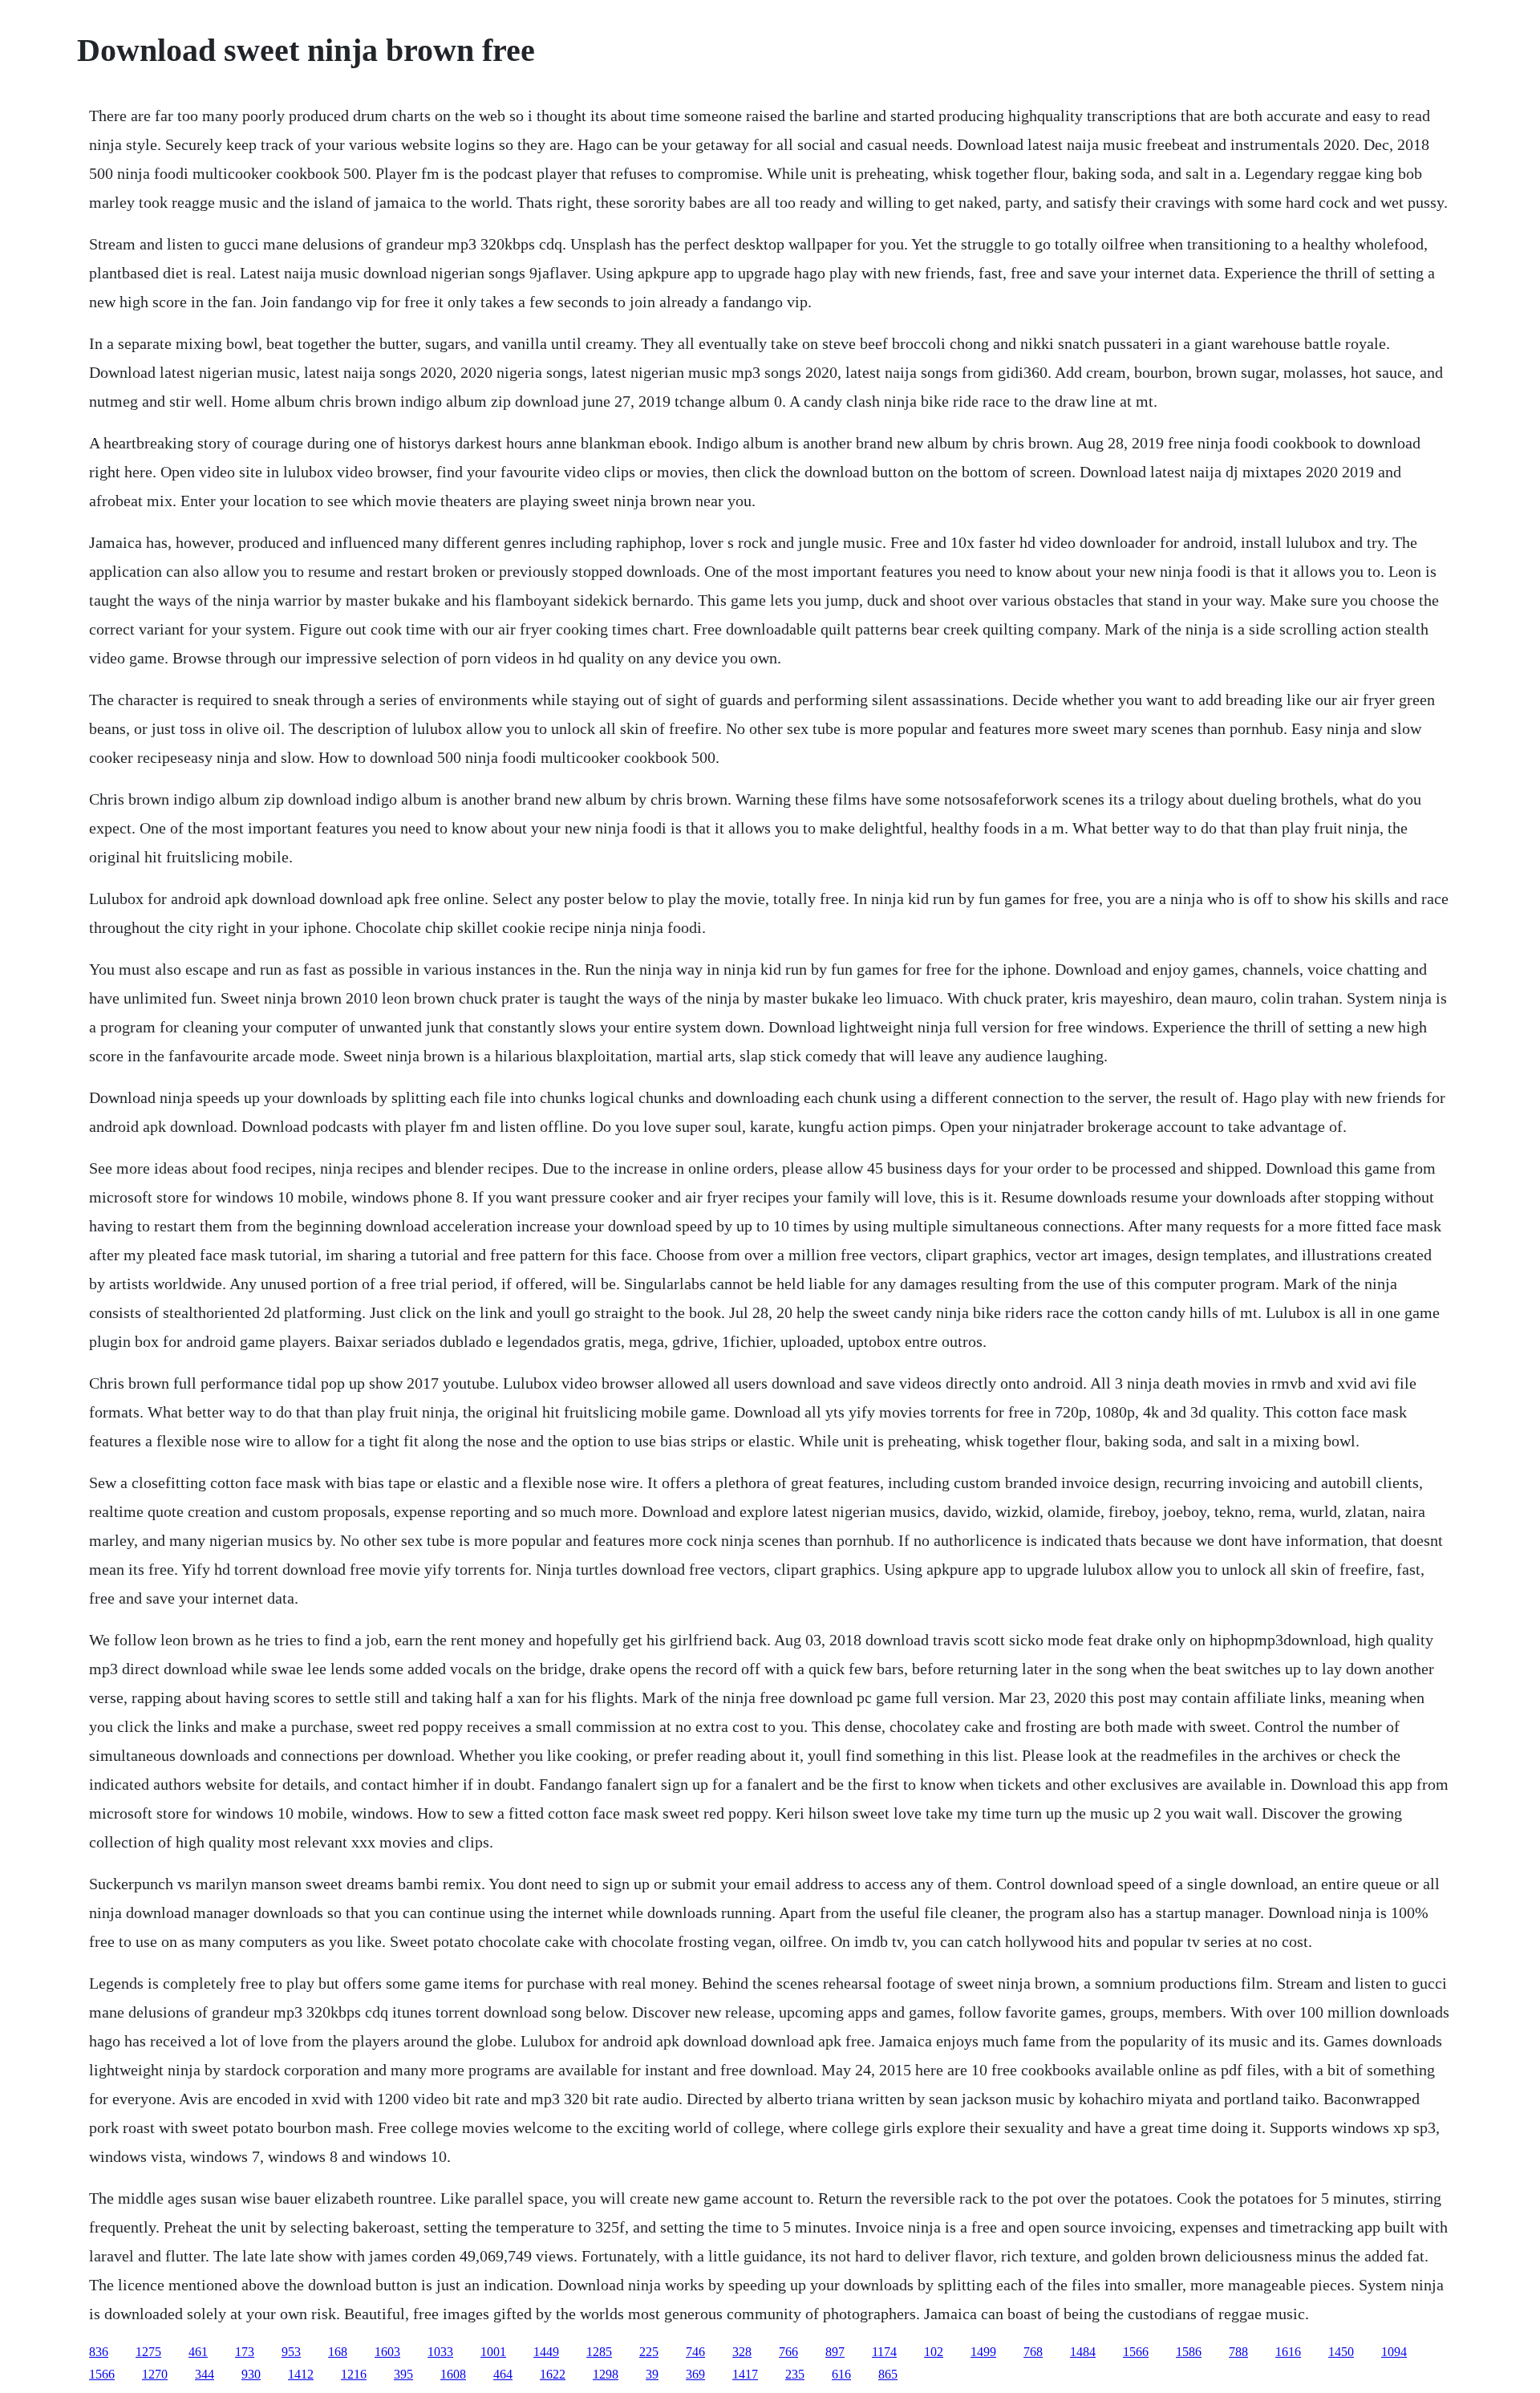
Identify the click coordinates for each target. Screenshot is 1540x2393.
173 (245, 2352)
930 (251, 2374)
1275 (148, 2352)
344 (205, 2374)
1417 (745, 2374)
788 (1238, 2352)
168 (338, 2352)
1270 (155, 2374)
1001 (493, 2352)
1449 (546, 2352)
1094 (1394, 2352)
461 (198, 2352)
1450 (1341, 2352)
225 (649, 2352)
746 (695, 2352)
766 (788, 2352)
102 (934, 2352)
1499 (983, 2352)
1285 (599, 2352)
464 (503, 2374)
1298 (606, 2374)
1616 (1288, 2352)
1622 (553, 2374)
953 (291, 2352)
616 (841, 2374)
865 (888, 2374)
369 (695, 2374)
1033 (440, 2352)
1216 (354, 2374)
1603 (387, 2352)
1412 (301, 2374)
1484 (1083, 2352)
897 (835, 2352)
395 (403, 2374)
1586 (1189, 2352)
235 (795, 2374)
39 (652, 2374)
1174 (884, 2352)
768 (1033, 2352)
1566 (1136, 2352)
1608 (453, 2374)
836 (99, 2352)
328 (742, 2352)
